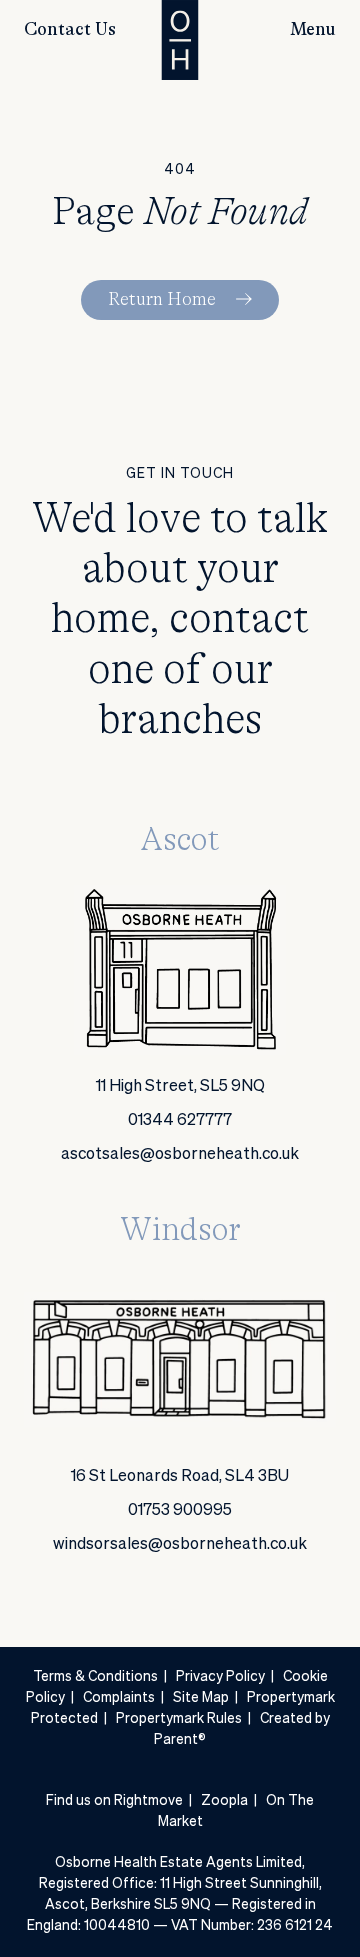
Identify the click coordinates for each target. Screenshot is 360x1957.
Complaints (119, 1698)
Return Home (162, 300)
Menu (313, 30)
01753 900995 (180, 1511)
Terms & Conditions (95, 1677)
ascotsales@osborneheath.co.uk (180, 1155)
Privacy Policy (220, 1677)
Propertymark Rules (179, 1719)
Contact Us (70, 30)
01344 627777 (180, 1121)
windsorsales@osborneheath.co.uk (180, 1545)
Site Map (201, 1698)
